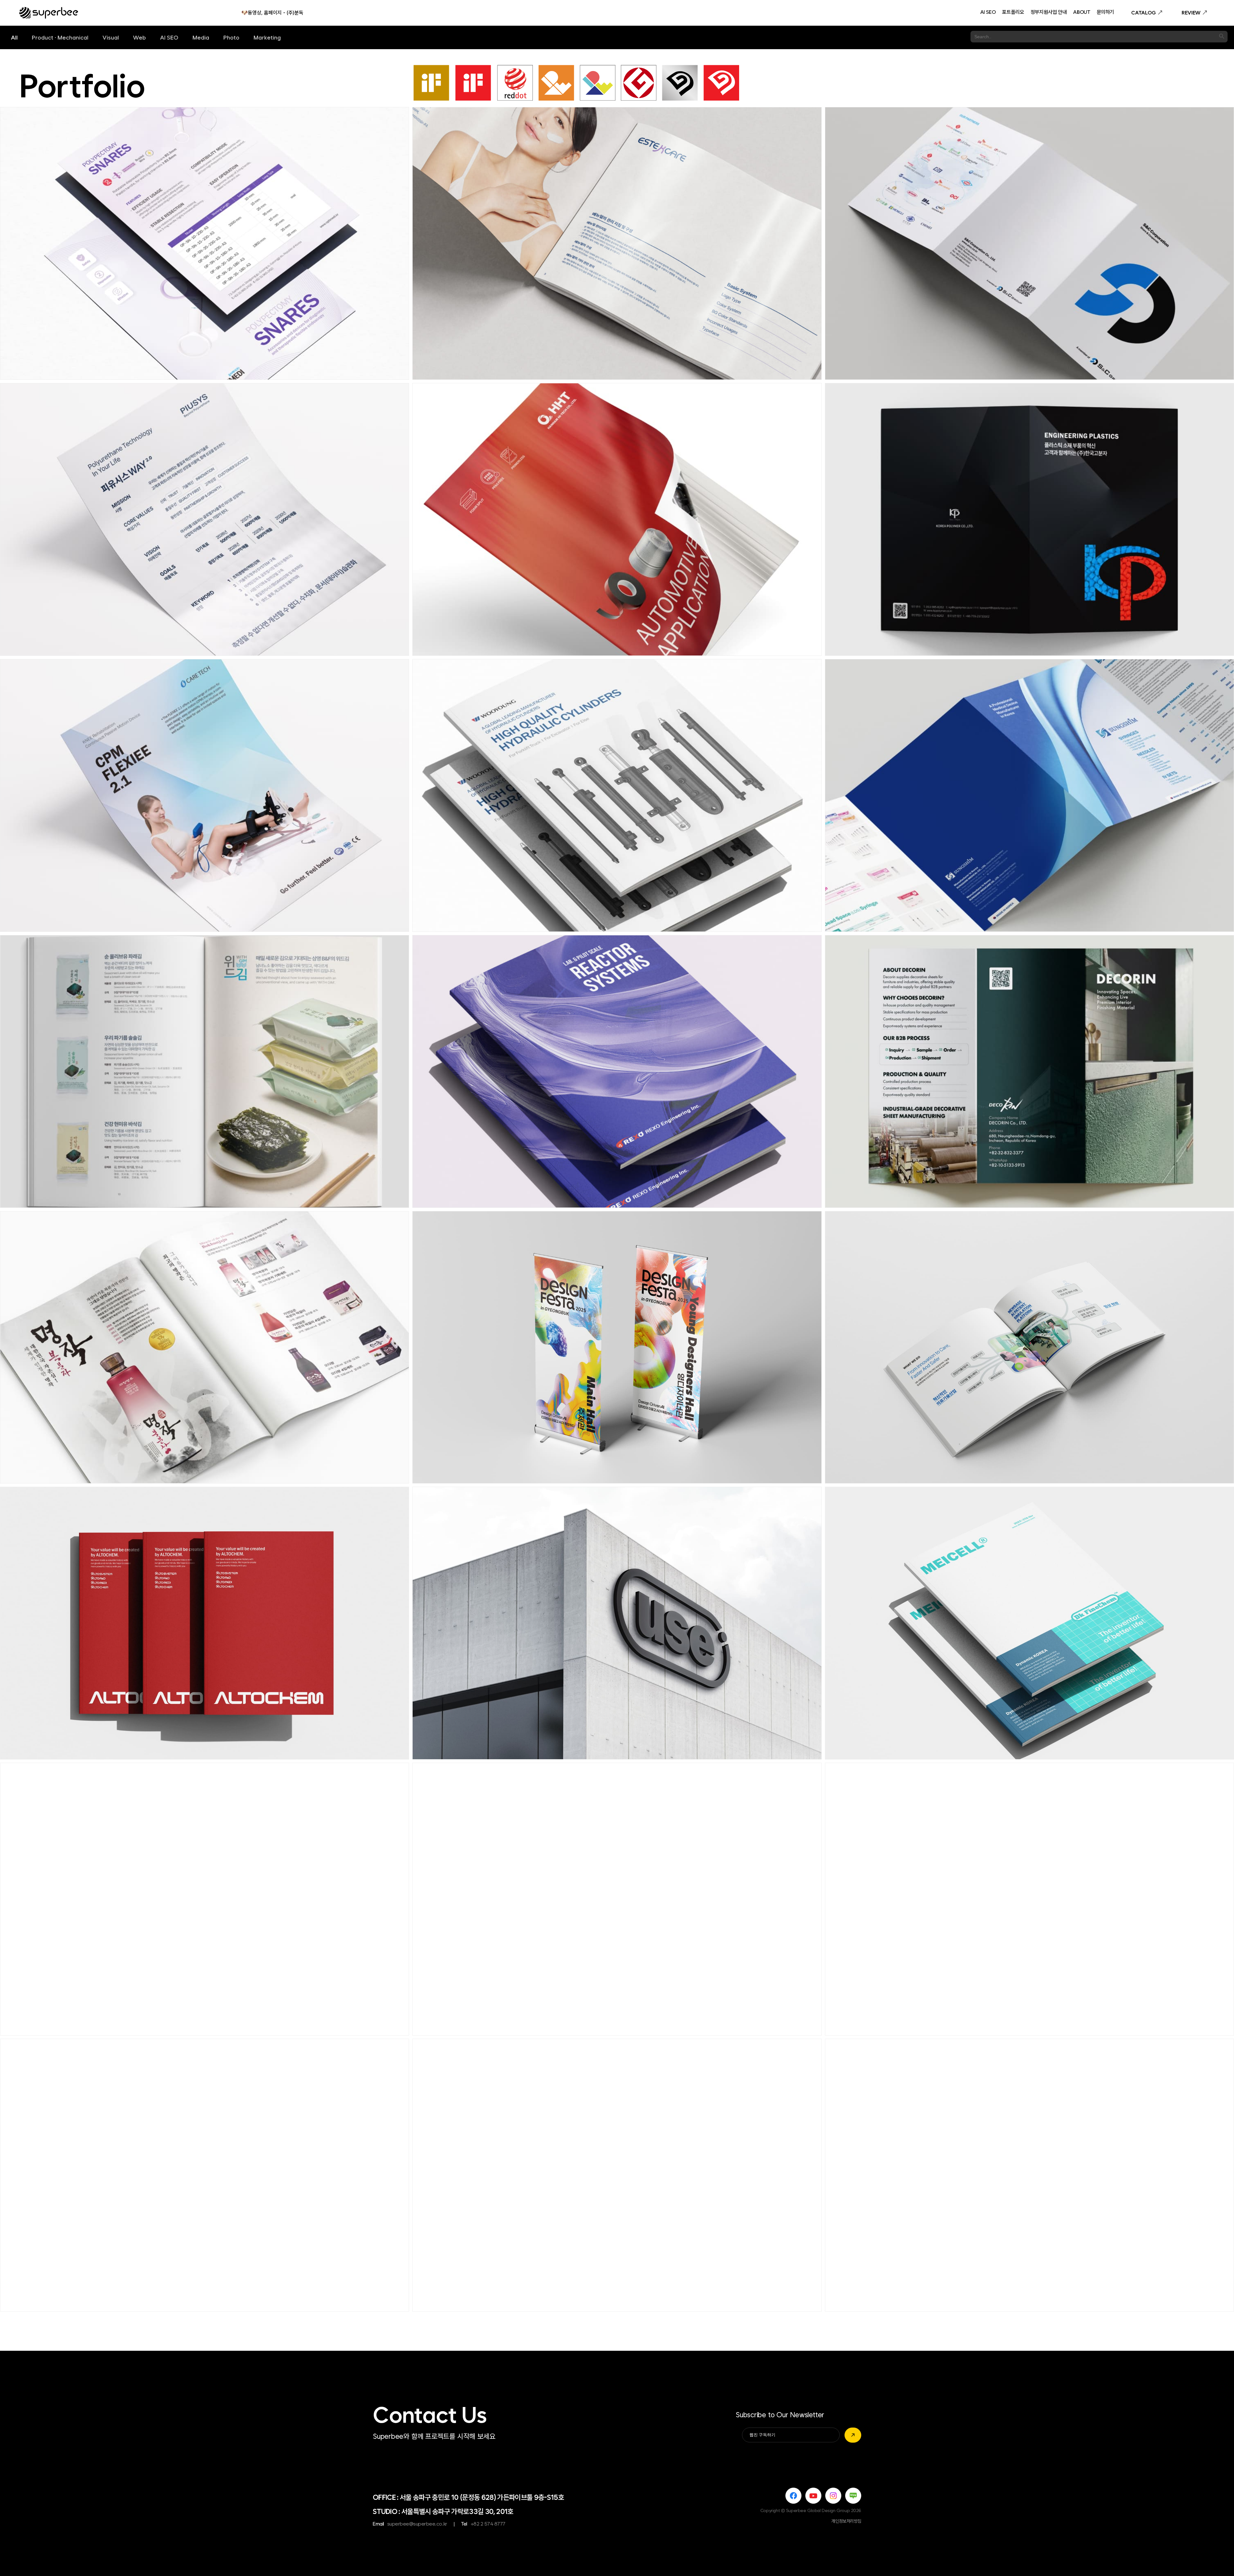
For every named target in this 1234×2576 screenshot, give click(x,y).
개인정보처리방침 (846, 2521)
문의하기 (1106, 13)
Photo (231, 37)
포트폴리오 (1013, 13)
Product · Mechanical (60, 37)
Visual (111, 37)
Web (139, 37)
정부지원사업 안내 (1049, 13)
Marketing (267, 37)
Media (201, 37)
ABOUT (1082, 13)
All (14, 37)
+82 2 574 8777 (488, 2524)
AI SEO (988, 13)
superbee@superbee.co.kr (417, 2524)
